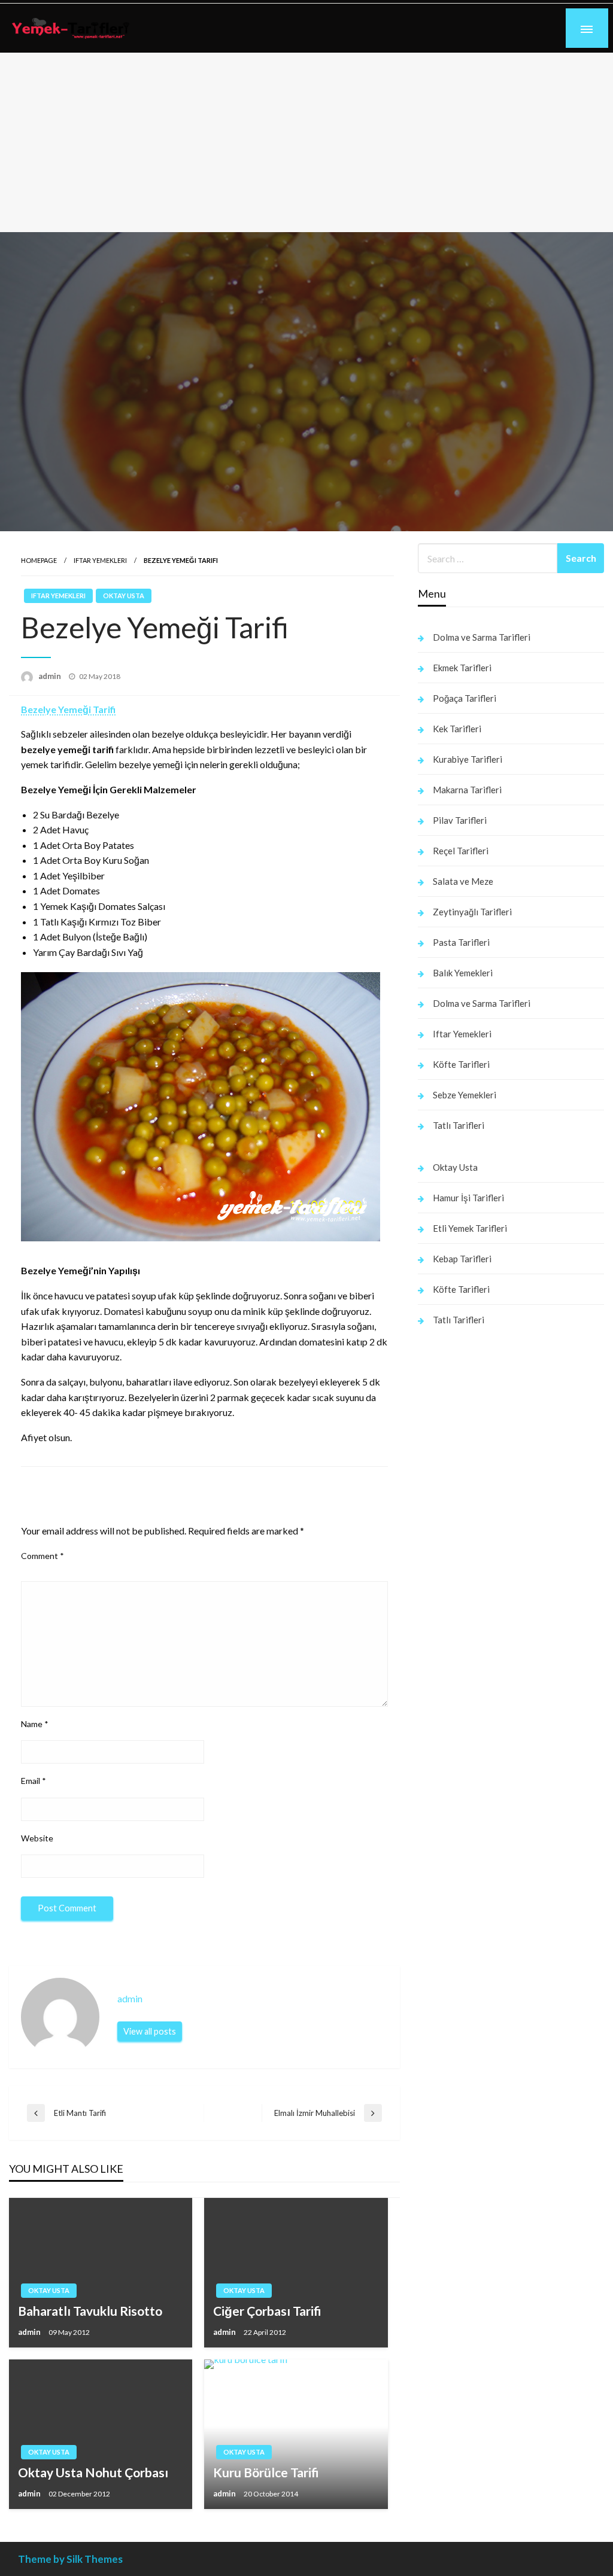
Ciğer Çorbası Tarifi (267, 2311)
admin (51, 676)
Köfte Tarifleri (461, 1064)
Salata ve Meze (463, 881)
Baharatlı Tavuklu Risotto (90, 2311)
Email (34, 1781)
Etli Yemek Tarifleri (470, 1228)
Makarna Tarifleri (467, 790)
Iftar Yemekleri (100, 560)
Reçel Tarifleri (461, 851)
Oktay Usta (124, 596)
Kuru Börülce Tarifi (266, 2472)
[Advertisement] (306, 142)
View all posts (150, 2031)
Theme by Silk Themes (70, 2559)
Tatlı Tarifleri (459, 1125)
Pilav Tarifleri (460, 820)
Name (35, 1724)
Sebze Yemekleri (465, 1095)
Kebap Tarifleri (462, 1259)
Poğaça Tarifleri (465, 698)
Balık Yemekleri (463, 973)
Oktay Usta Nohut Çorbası (93, 2472)
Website (37, 1838)
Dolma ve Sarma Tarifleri (482, 637)
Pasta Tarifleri (461, 942)
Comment (43, 1556)
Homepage (39, 560)
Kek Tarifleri (457, 729)
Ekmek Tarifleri (462, 668)
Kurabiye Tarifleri (468, 759)
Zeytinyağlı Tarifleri (472, 912)
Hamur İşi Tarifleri (468, 1198)
